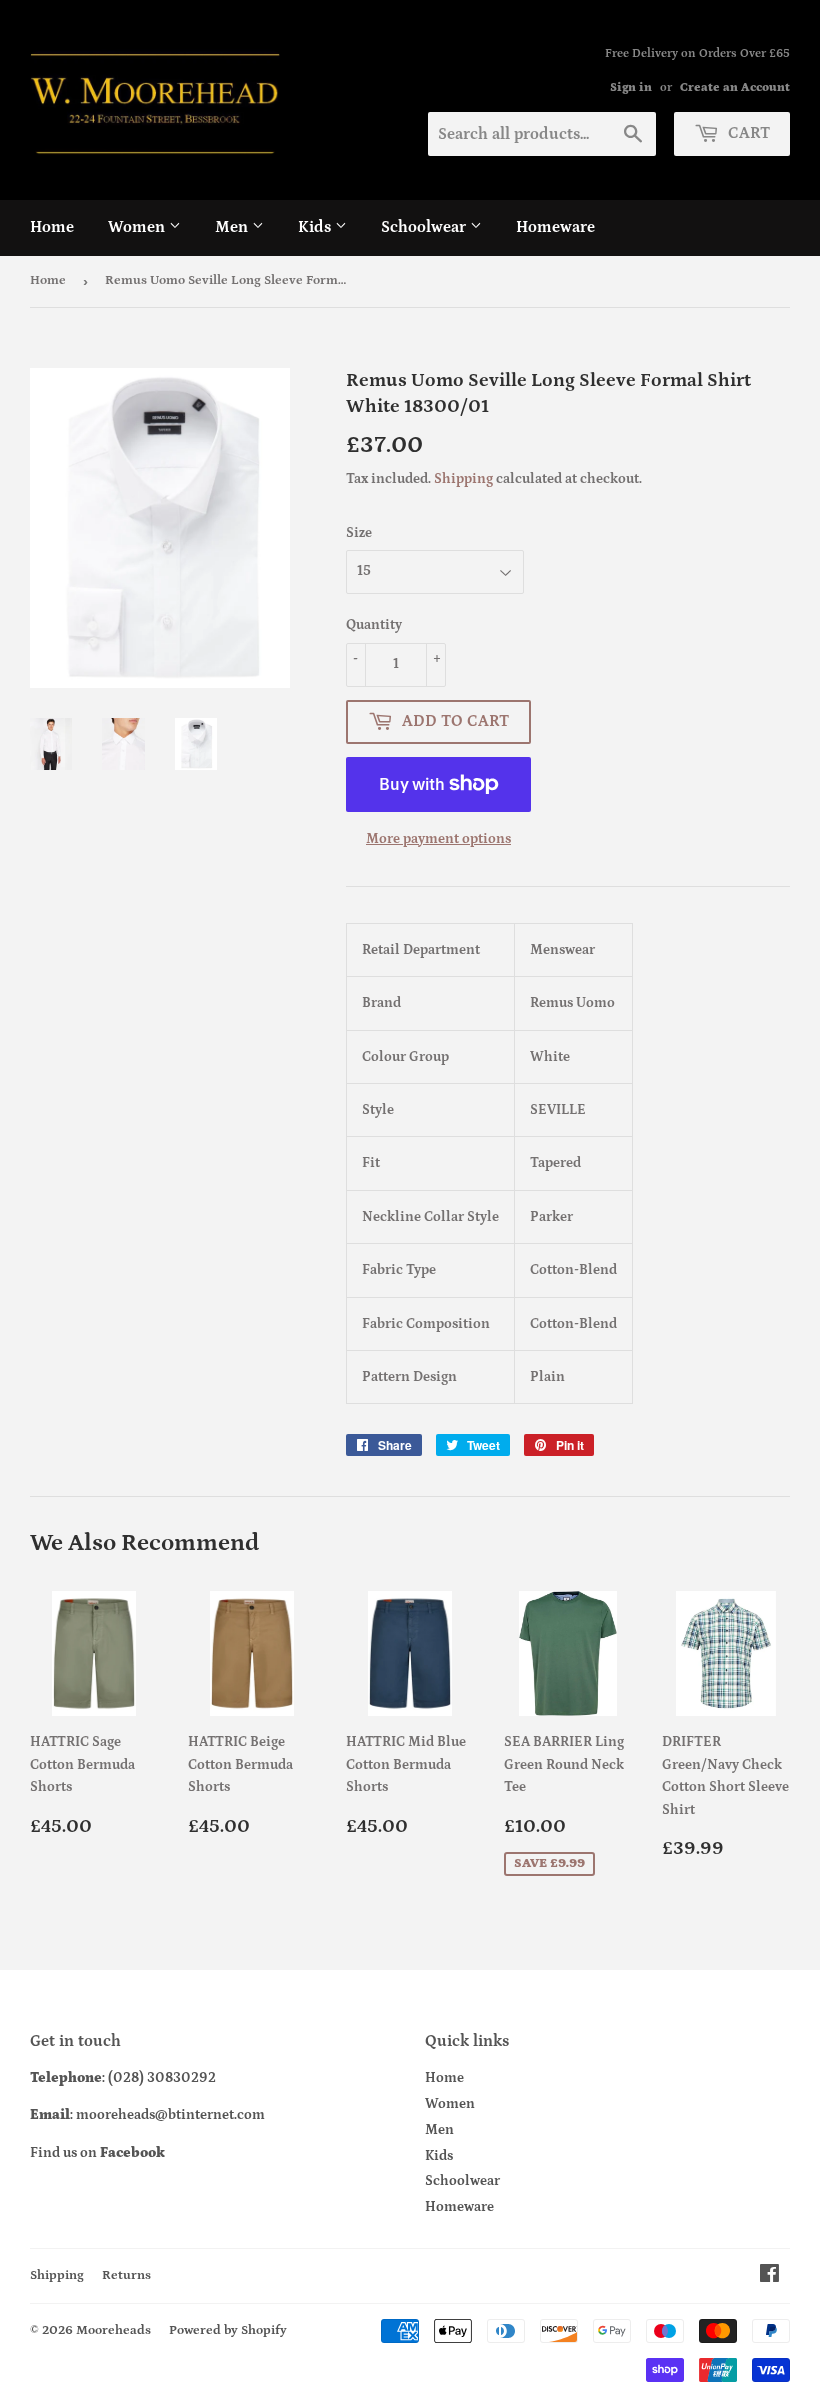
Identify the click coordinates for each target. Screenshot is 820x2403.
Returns (126, 2275)
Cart (747, 133)
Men (233, 227)
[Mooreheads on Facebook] (769, 2277)
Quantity (374, 625)
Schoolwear (425, 227)
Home (52, 227)
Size (359, 533)
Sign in (631, 87)
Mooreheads (113, 2330)
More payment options (438, 839)
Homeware (555, 227)
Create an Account (735, 87)
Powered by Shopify (228, 2330)
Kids (316, 227)
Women (138, 227)
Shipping (463, 479)
